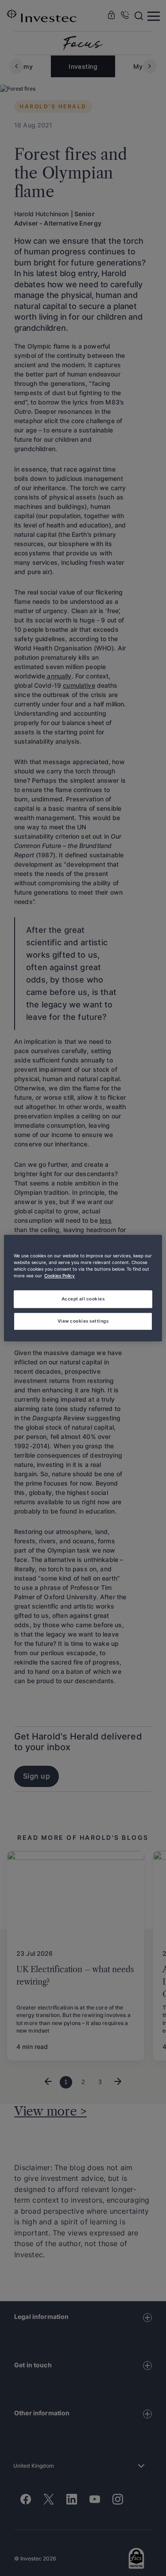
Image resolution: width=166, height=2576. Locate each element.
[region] (83, 1288)
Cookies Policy (60, 1276)
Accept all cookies (83, 1299)
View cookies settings (83, 1321)
